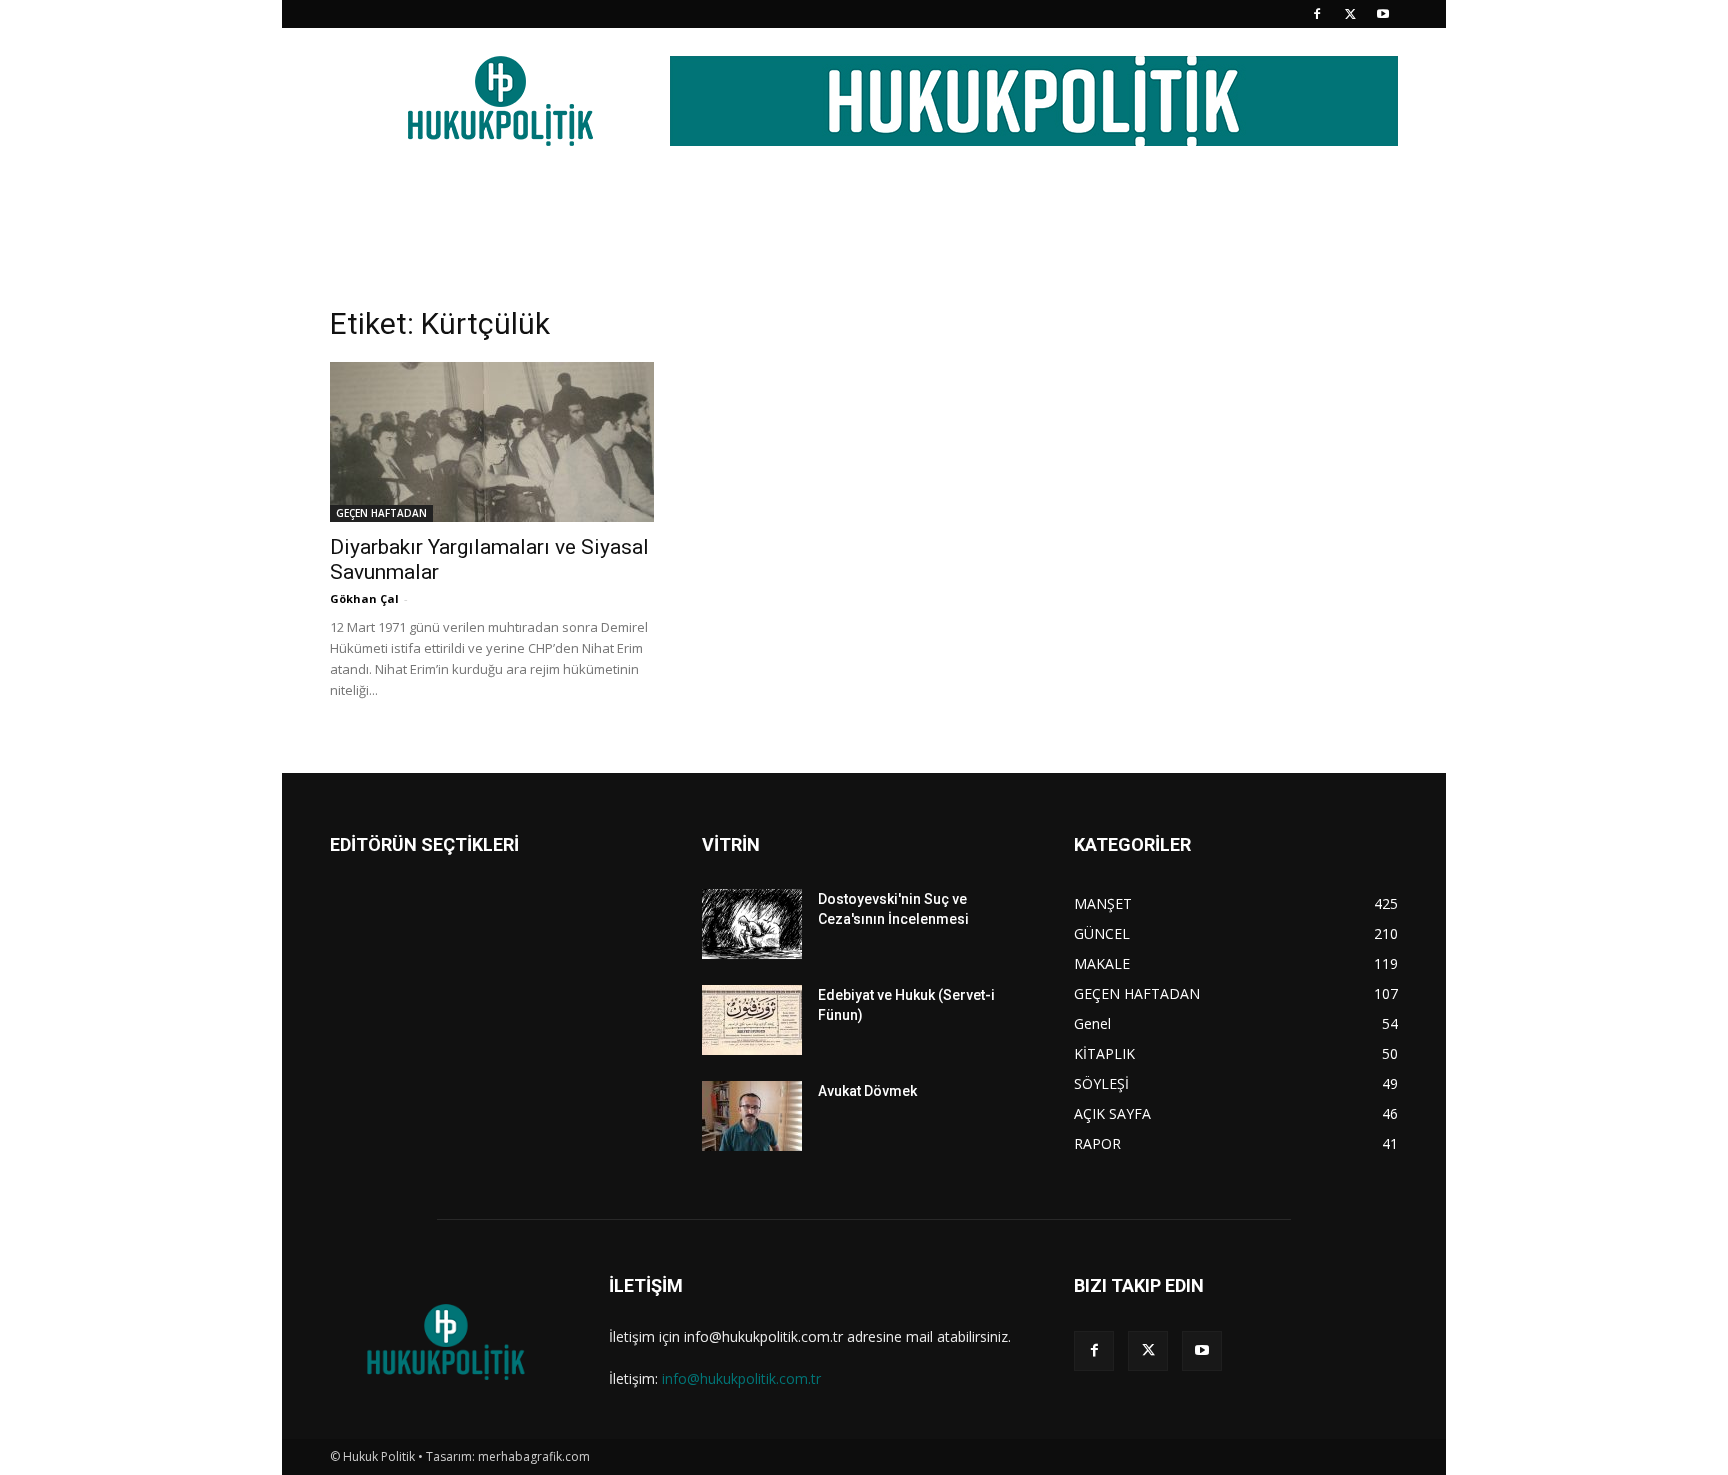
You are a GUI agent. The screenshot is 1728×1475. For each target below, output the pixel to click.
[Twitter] (1350, 14)
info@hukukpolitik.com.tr (741, 1378)
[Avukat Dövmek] (752, 1116)
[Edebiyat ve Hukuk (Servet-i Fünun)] (752, 1020)
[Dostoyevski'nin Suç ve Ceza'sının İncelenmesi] (752, 924)
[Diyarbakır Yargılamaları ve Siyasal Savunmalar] (492, 442)
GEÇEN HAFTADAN (381, 513)
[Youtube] (1383, 14)
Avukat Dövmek (867, 1091)
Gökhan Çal (364, 598)
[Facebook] (1317, 14)
